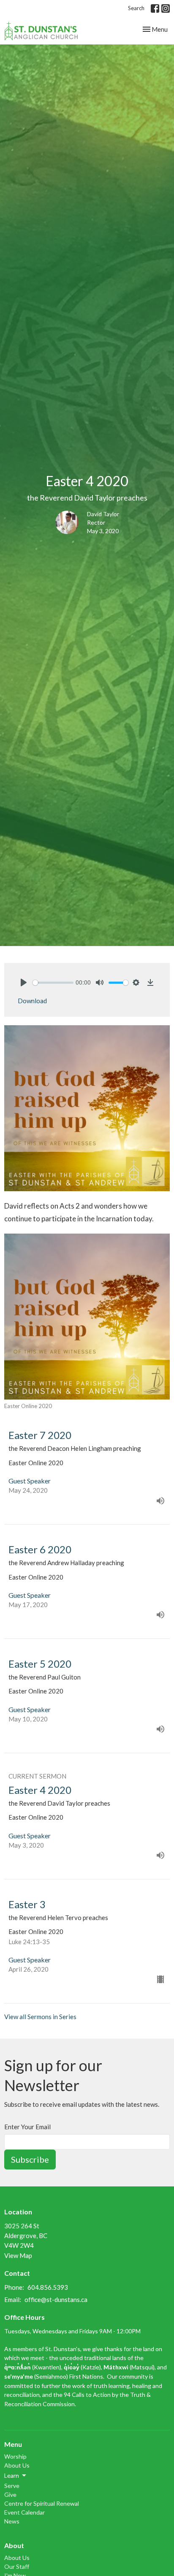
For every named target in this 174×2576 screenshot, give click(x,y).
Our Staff (17, 2566)
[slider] (53, 983)
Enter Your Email (27, 2127)
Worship (15, 2456)
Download (32, 1001)
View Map (18, 2255)
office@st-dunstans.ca (56, 2299)
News (12, 2521)
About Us (17, 2465)
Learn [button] (12, 2475)
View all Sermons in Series (40, 2017)
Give (10, 2494)
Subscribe (30, 2159)
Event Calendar (24, 2512)
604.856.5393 (48, 2287)
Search (136, 8)
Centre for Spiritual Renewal (42, 2503)
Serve (12, 2486)
